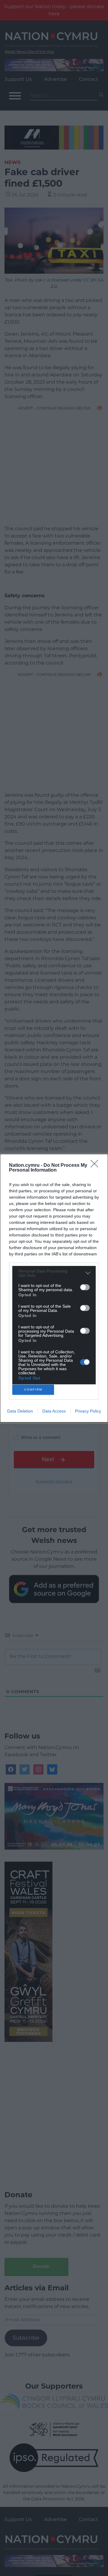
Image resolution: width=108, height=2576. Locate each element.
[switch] (85, 1287)
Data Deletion (20, 1411)
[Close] (96, 1166)
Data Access (54, 1411)
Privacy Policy (88, 1411)
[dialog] (54, 1288)
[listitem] (54, 1273)
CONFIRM (33, 1390)
